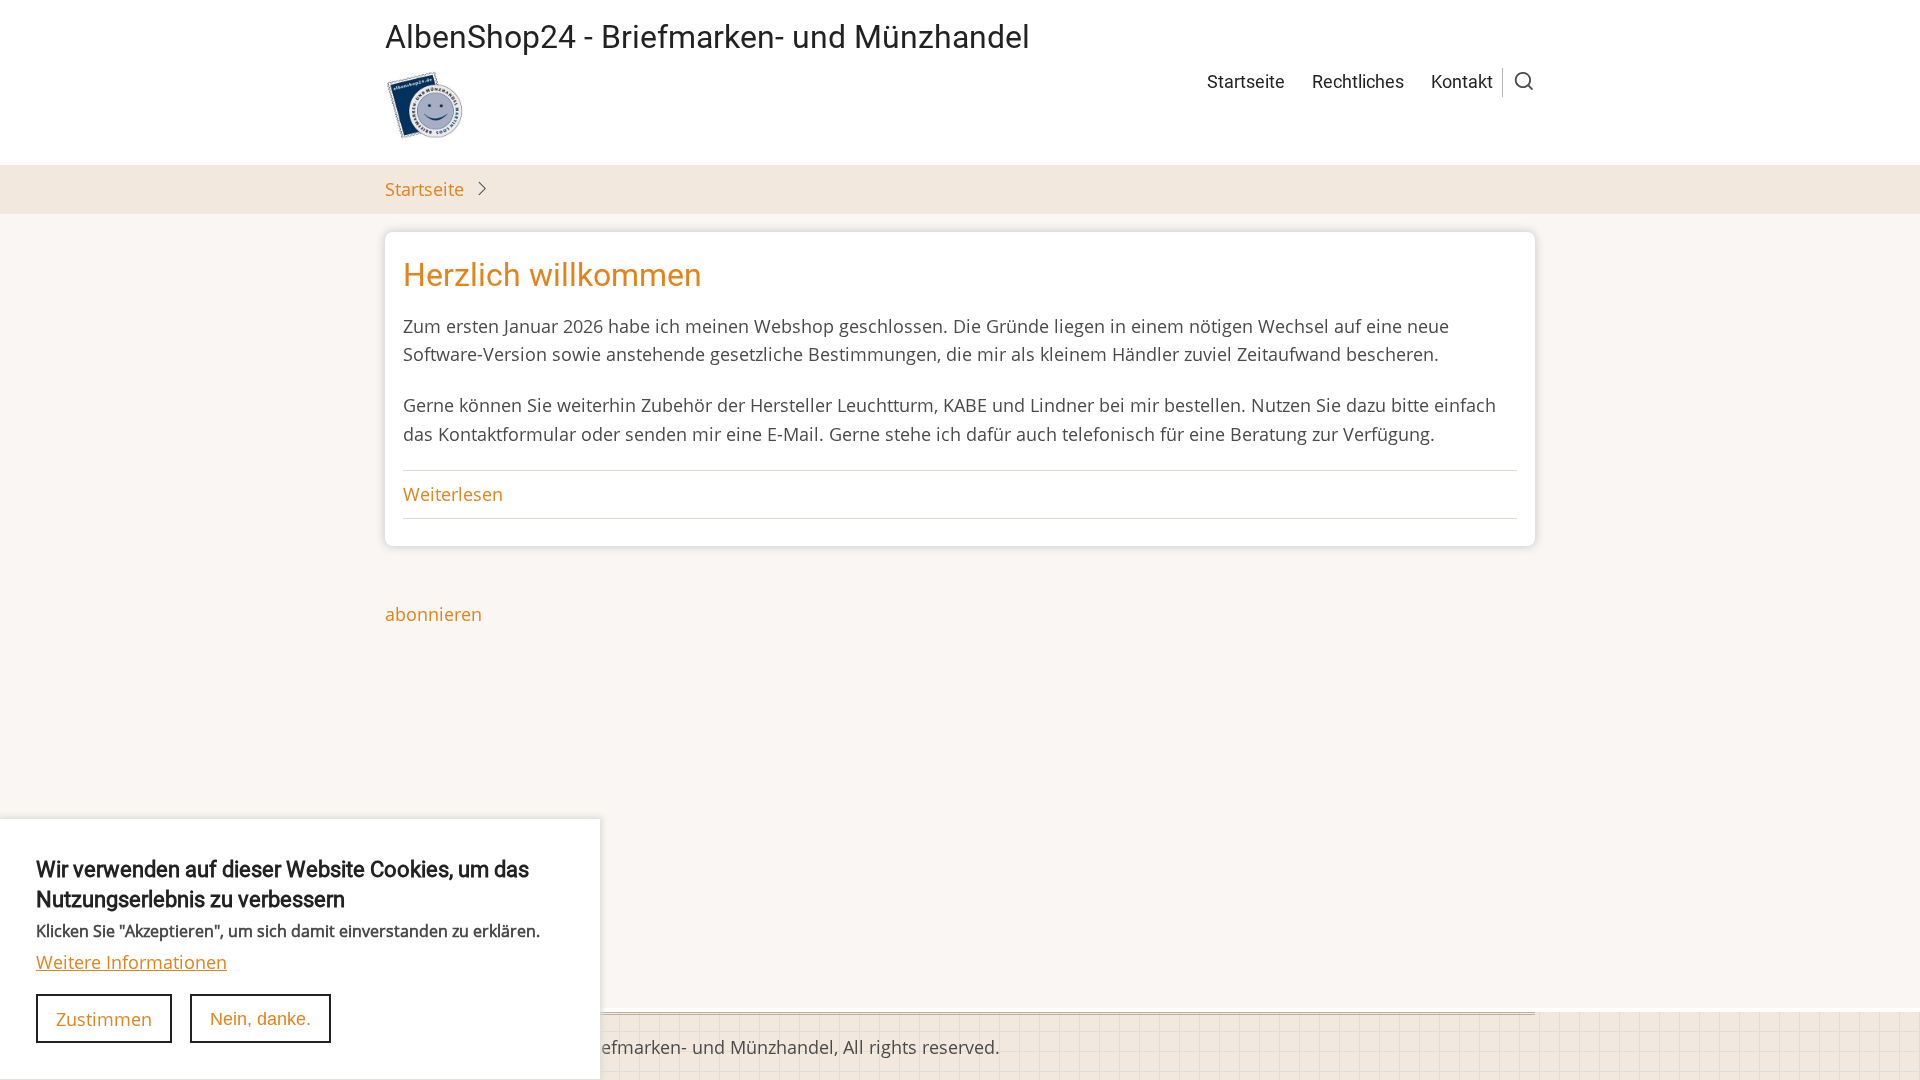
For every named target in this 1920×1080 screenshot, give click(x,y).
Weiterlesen (453, 494)
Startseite (1246, 81)
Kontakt (1462, 81)
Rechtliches (1358, 81)
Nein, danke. (260, 1019)
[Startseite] (425, 105)
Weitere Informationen (131, 962)
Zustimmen (104, 1019)
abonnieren (433, 614)
